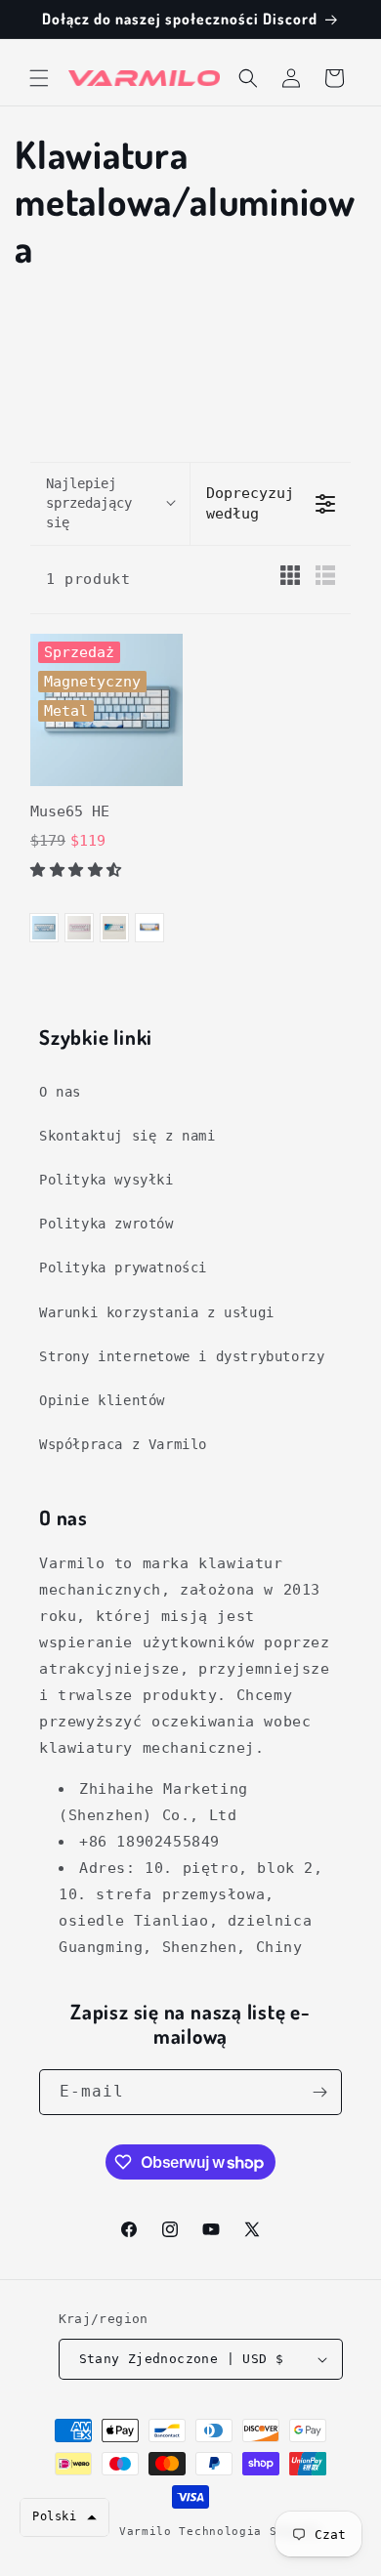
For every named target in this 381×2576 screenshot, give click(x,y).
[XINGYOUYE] (149, 928)
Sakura (79, 928)
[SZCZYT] (114, 928)
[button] (39, 78)
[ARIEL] (44, 928)
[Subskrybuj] (319, 2092)
